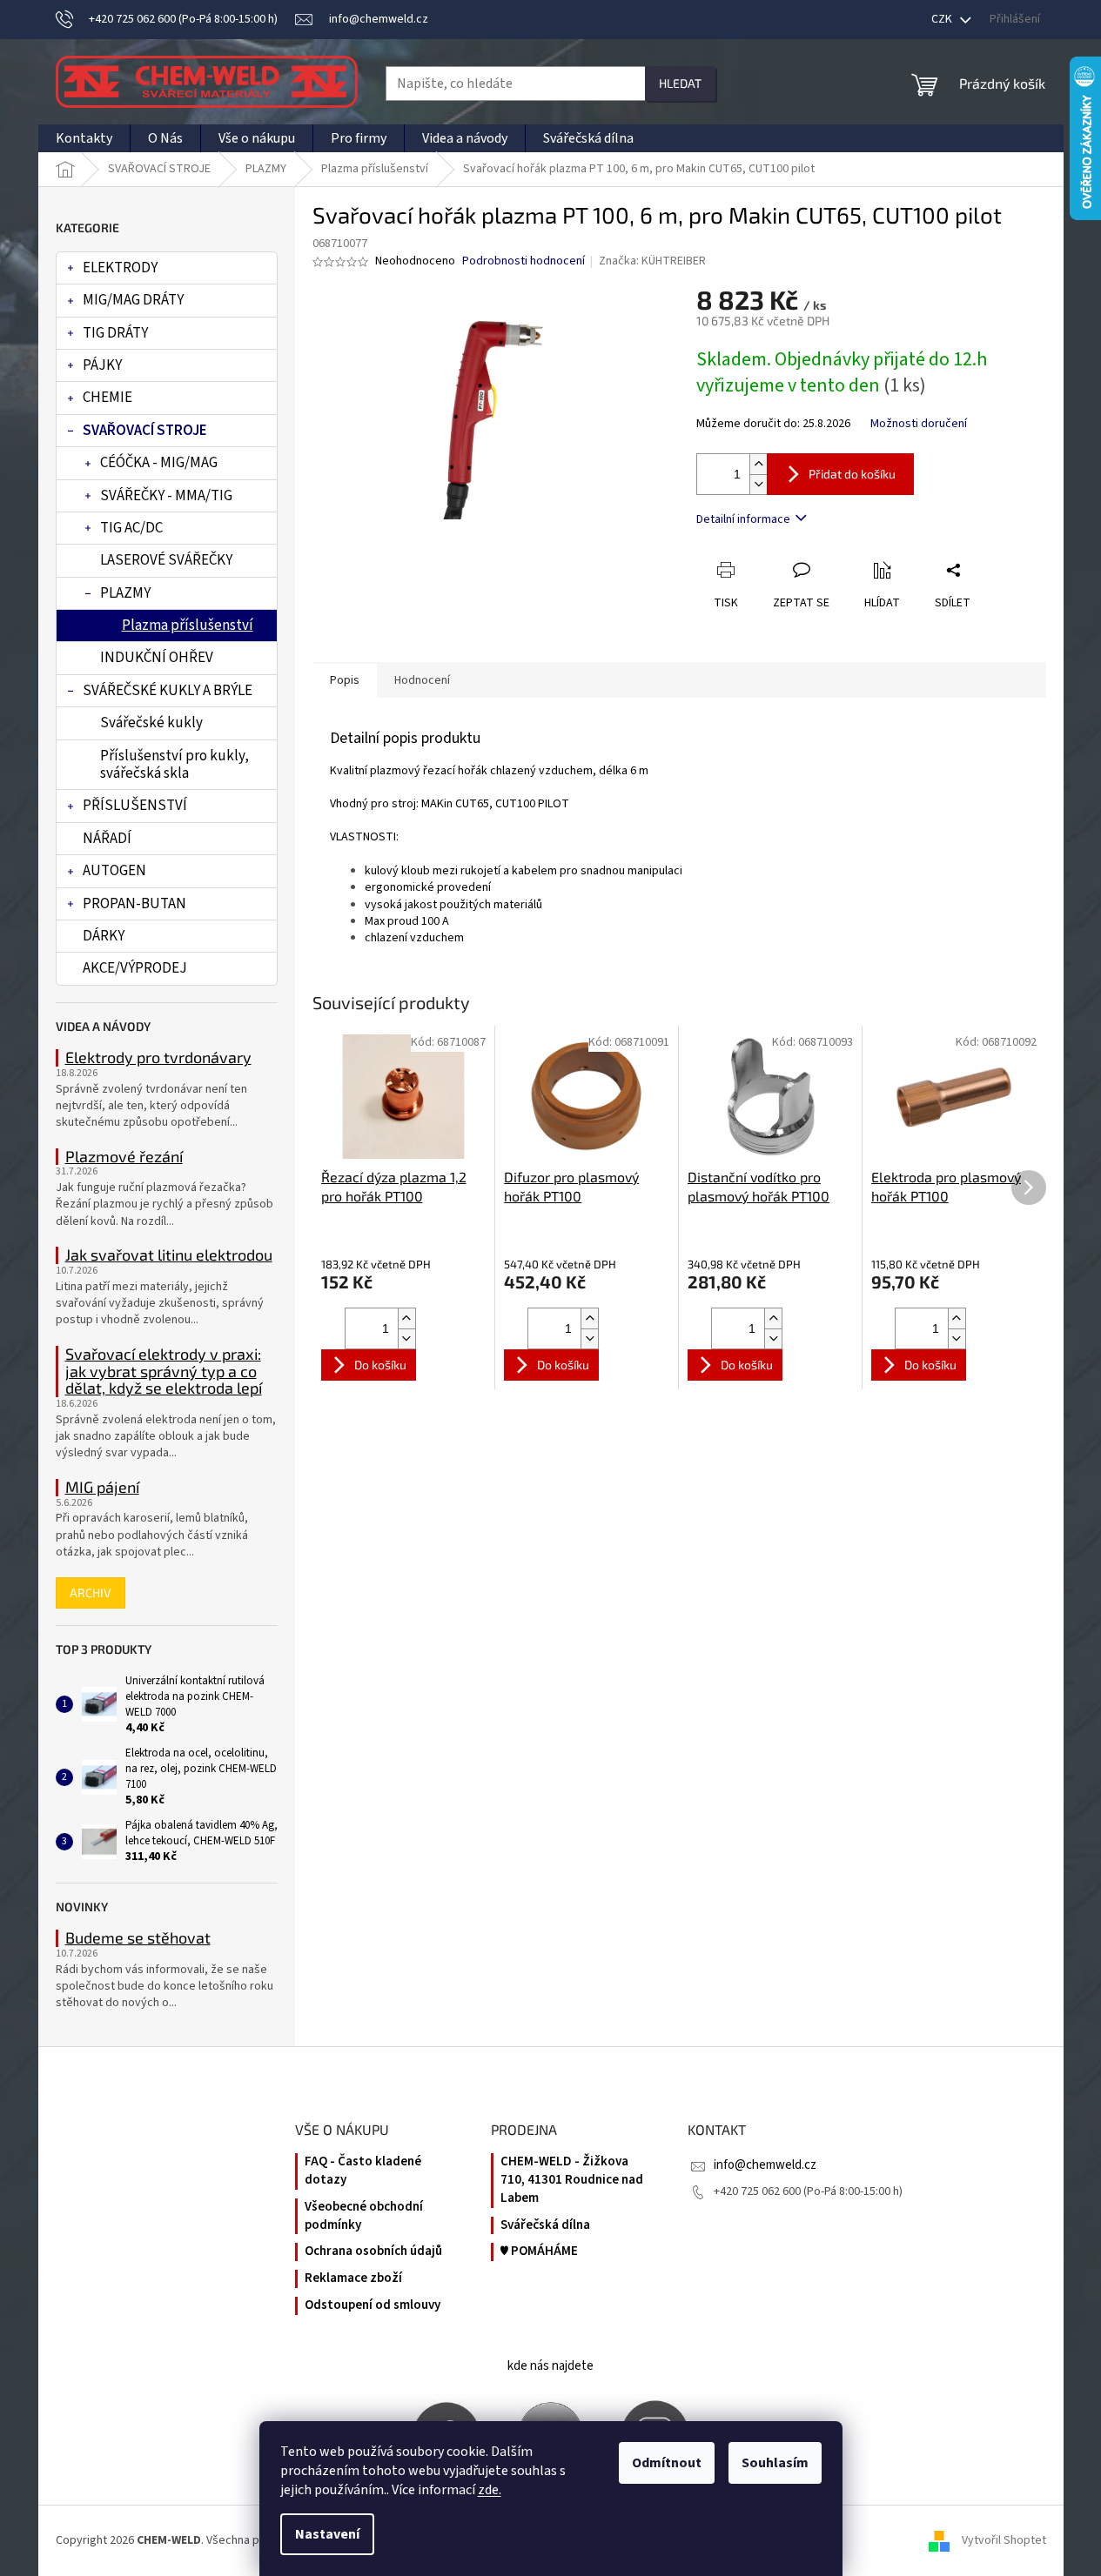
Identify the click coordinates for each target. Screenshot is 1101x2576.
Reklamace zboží (353, 2278)
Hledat (680, 83)
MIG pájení (102, 1488)
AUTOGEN (114, 871)
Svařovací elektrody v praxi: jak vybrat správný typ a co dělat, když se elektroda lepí (164, 1372)
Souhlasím (775, 2463)
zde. (490, 2490)
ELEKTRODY (120, 268)
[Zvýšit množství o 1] (758, 464)
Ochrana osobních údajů (373, 2251)
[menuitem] (84, 138)
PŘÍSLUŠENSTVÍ (135, 806)
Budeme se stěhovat (138, 1938)
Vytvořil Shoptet (1004, 2540)
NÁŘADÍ (107, 839)
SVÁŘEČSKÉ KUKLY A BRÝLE (168, 691)
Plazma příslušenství (188, 626)
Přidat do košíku (852, 474)
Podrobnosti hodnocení (524, 261)
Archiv (91, 1592)
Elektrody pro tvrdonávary (158, 1058)
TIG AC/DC (131, 528)
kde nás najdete (550, 2366)
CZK (943, 19)
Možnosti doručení (919, 424)
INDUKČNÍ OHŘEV (157, 658)
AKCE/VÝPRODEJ (135, 968)
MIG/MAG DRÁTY (133, 300)
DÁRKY (104, 936)
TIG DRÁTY (115, 333)
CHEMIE (107, 398)
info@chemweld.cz (765, 2165)
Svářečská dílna (545, 2225)
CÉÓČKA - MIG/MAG (159, 463)
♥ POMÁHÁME (539, 2251)
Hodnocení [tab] (422, 680)
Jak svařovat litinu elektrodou (169, 1255)
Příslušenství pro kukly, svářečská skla (175, 765)
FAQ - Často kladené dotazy (363, 2171)
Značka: (652, 261)
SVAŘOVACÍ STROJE (145, 431)
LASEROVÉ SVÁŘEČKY (166, 560)
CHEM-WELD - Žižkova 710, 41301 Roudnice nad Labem (572, 2180)
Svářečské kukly (151, 723)
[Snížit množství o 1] (758, 484)
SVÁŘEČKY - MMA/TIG (166, 496)
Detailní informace (743, 519)
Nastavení (327, 2534)
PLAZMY (125, 593)
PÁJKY (102, 365)
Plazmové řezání (124, 1157)
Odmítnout (667, 2463)
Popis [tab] (345, 680)
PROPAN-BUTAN (134, 904)
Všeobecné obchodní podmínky (364, 2216)
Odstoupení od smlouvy (373, 2305)
